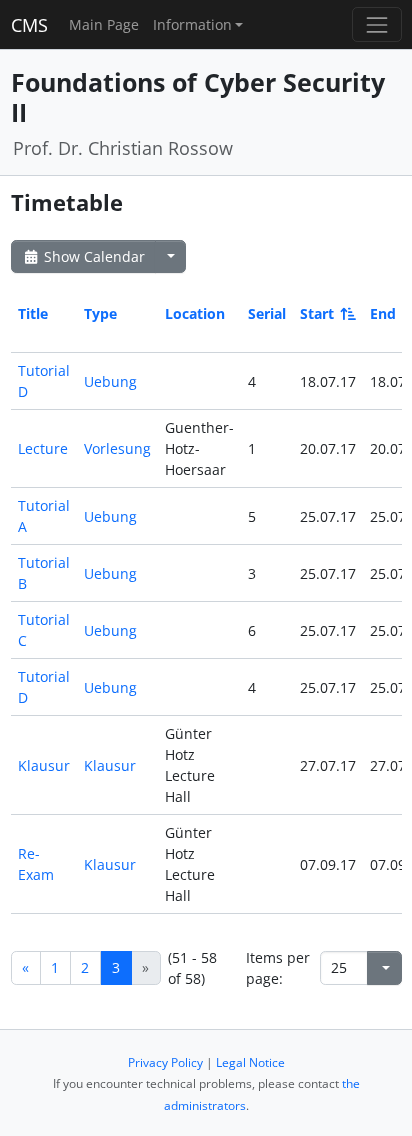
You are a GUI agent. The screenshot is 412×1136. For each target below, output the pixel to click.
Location (195, 313)
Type (100, 313)
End (383, 313)
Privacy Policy (165, 1062)
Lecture (43, 448)
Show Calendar (92, 256)
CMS (29, 25)
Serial (267, 313)
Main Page (104, 24)
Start (317, 313)
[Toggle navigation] (376, 24)
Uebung (110, 381)
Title (33, 313)
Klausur (44, 765)
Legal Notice (250, 1062)
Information (192, 24)
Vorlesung (117, 448)
